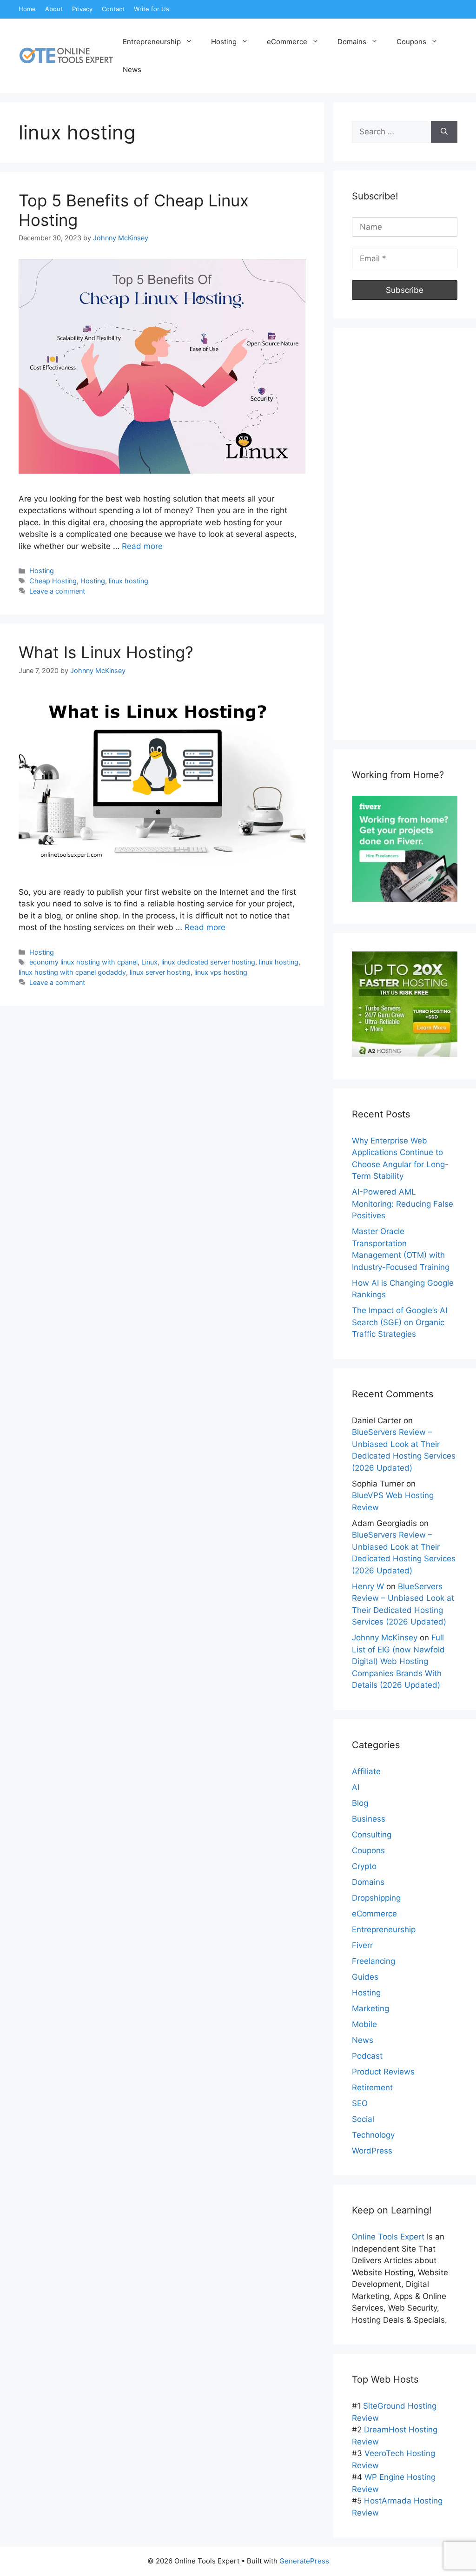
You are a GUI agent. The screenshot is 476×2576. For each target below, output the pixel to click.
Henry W (368, 1586)
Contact (113, 9)
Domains (352, 42)
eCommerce (287, 42)
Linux (149, 962)
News (132, 69)
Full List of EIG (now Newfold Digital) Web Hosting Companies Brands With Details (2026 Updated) (398, 1661)
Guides (365, 1977)
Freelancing (374, 1961)
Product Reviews (383, 2072)
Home (27, 9)
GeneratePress (304, 2561)
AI (356, 1787)
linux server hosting (160, 972)
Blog (360, 1803)
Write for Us (152, 9)
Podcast (367, 2056)
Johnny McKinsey (385, 1638)
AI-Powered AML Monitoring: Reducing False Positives (403, 1204)
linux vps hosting (221, 972)
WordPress (372, 2151)
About (54, 9)
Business (369, 1819)
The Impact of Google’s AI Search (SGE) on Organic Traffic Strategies (400, 1322)
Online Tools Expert (388, 2237)
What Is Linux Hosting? (106, 652)
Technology (373, 2135)
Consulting (372, 1835)
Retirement (372, 2087)
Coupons (411, 42)
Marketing (370, 2008)
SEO (360, 2103)
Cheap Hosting (53, 581)
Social (363, 2119)
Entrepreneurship (152, 42)
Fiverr (362, 1945)
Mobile (364, 2024)
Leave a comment (57, 591)
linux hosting (129, 581)
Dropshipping (376, 1898)
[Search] (444, 132)
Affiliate (366, 1771)
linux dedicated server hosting (208, 962)
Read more (142, 546)
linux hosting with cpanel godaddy (72, 972)
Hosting (224, 42)
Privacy (82, 9)
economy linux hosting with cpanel (83, 962)
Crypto (364, 1866)
